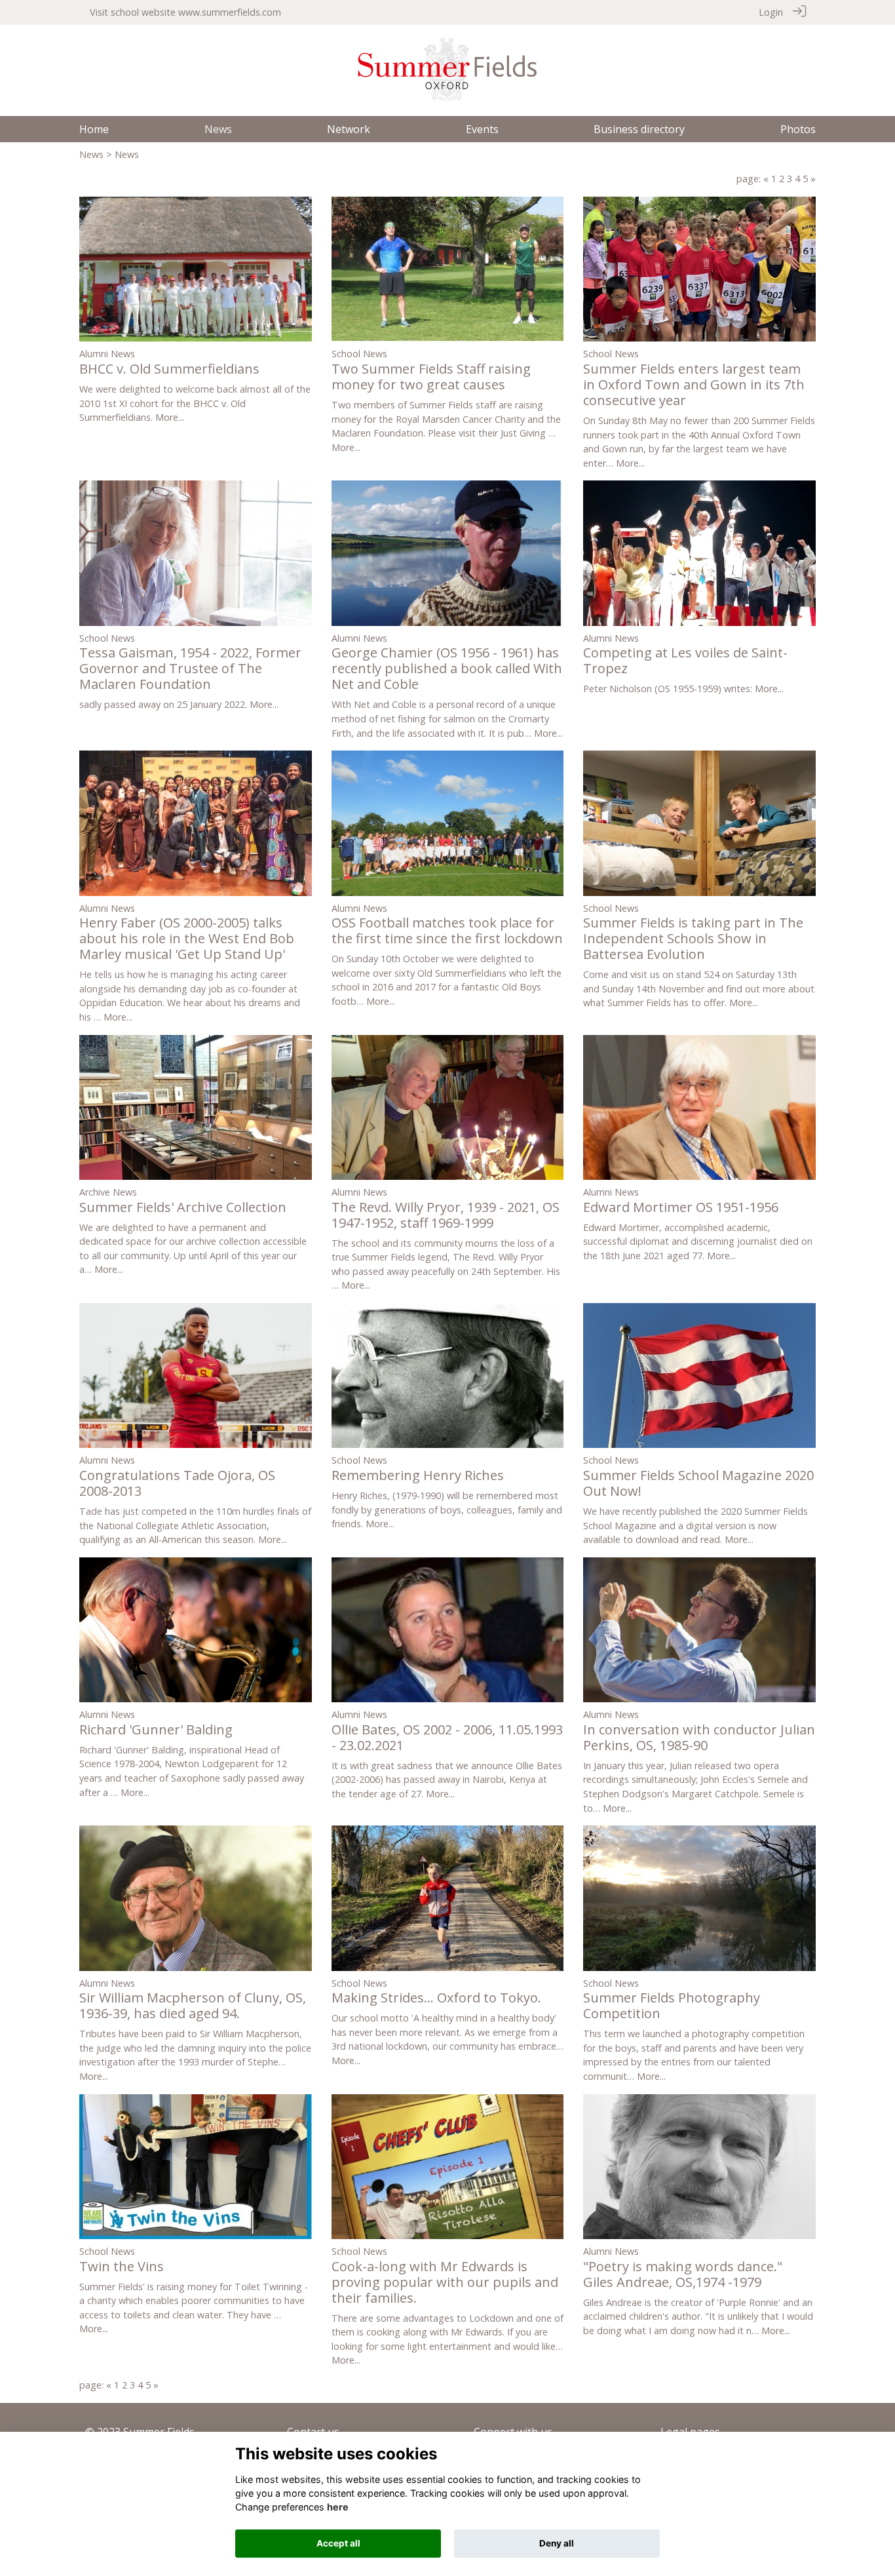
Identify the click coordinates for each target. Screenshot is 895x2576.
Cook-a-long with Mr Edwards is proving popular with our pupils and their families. (445, 2282)
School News (359, 354)
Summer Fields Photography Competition (672, 2005)
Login (771, 12)
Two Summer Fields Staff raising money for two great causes (431, 377)
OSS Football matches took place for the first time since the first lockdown (447, 930)
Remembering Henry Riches (418, 1475)
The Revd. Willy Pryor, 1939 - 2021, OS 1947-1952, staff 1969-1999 (446, 1215)
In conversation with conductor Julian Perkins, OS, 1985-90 (699, 1737)
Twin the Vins (122, 2266)
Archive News (108, 1192)
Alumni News (107, 354)
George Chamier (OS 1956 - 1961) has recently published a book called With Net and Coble (447, 668)
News (91, 154)
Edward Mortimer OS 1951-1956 (681, 1207)
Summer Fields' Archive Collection (183, 1207)
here (338, 2507)
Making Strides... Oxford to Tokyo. (436, 1998)
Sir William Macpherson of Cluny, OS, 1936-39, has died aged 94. (193, 2005)
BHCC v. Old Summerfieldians (169, 369)
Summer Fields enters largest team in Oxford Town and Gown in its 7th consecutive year (694, 384)
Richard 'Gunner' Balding (156, 1729)
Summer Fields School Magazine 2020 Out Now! (698, 1483)
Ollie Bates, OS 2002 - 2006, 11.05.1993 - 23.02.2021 (447, 1737)
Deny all (557, 2543)
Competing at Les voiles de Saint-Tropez (685, 660)
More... (170, 417)
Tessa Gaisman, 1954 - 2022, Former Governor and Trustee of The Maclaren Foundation (190, 668)
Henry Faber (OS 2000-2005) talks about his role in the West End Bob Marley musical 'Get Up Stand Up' (187, 938)
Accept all (338, 2543)
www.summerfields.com (230, 12)
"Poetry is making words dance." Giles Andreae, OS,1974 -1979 (683, 2274)
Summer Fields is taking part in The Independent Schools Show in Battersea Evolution (693, 938)
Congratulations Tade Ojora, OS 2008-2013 (177, 1483)
